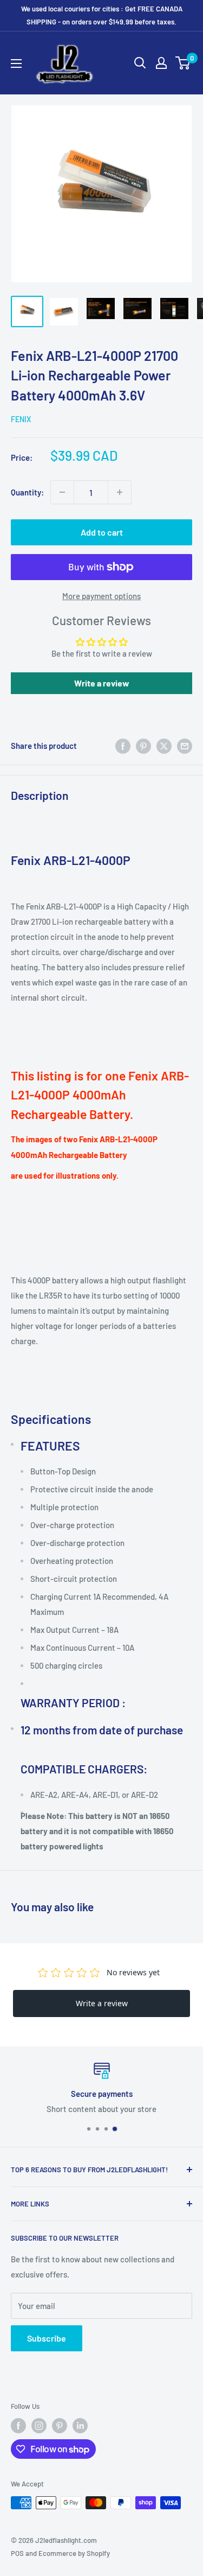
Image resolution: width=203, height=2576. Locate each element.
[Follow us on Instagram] (39, 2426)
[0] (183, 63)
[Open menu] (16, 63)
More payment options (101, 596)
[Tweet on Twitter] (164, 746)
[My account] (161, 63)
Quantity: (27, 492)
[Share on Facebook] (123, 746)
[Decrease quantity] (62, 492)
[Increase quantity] (120, 492)
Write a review (102, 683)
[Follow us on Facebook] (18, 2426)
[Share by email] (185, 746)
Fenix (21, 419)
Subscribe (47, 2338)
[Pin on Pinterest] (143, 746)
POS (17, 2553)
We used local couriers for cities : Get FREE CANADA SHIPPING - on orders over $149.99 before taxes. (102, 15)
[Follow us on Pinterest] (60, 2426)
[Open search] (140, 63)
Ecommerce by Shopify (74, 2553)
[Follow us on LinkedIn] (80, 2426)
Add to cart (102, 532)
